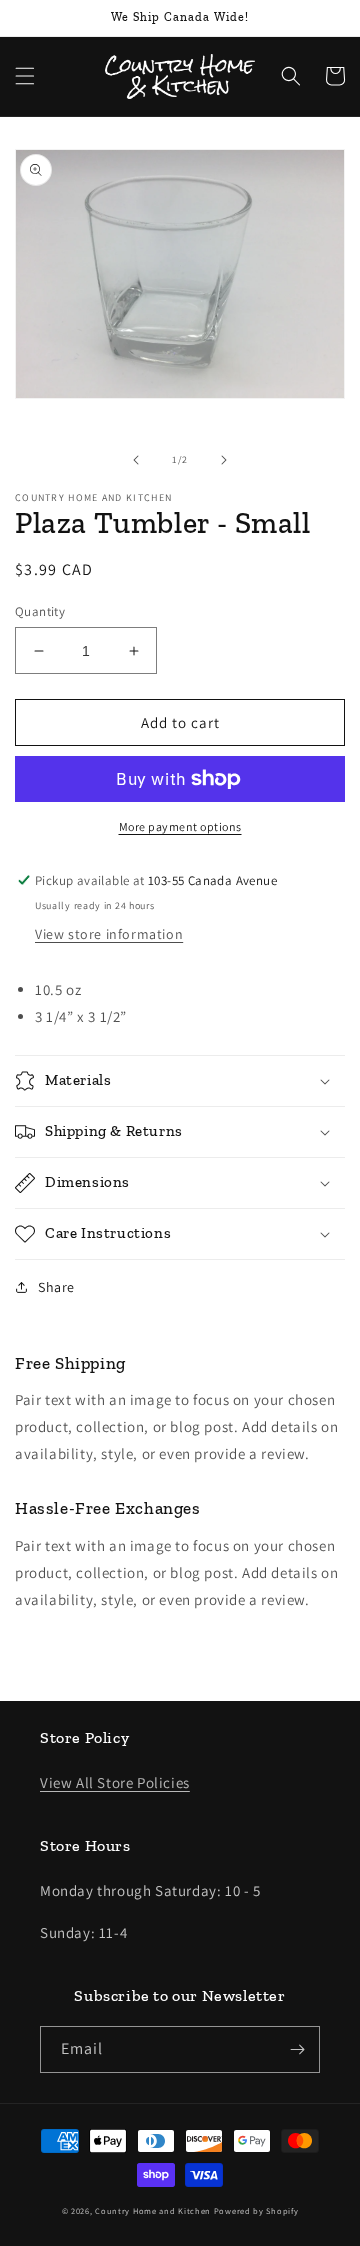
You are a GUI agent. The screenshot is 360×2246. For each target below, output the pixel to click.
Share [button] (56, 1287)
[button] (25, 76)
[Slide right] (224, 460)
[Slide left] (136, 460)
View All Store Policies (115, 1782)
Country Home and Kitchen (153, 2210)
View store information (109, 934)
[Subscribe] (297, 2049)
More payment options (180, 826)
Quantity (40, 611)
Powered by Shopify (256, 2210)
